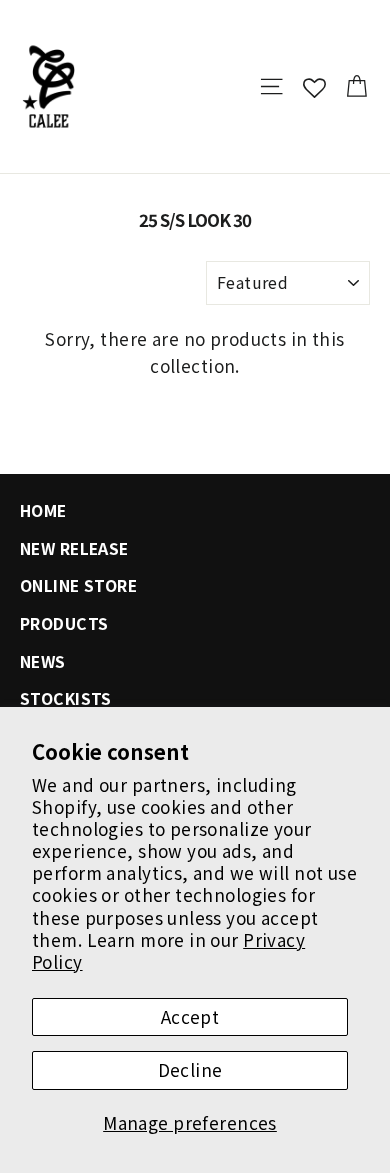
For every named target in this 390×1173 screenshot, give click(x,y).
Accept (190, 1016)
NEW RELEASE (74, 548)
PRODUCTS (64, 623)
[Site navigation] (271, 86)
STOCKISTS (66, 698)
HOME (43, 510)
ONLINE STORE (78, 585)
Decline (190, 1069)
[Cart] (356, 86)
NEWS (43, 661)
